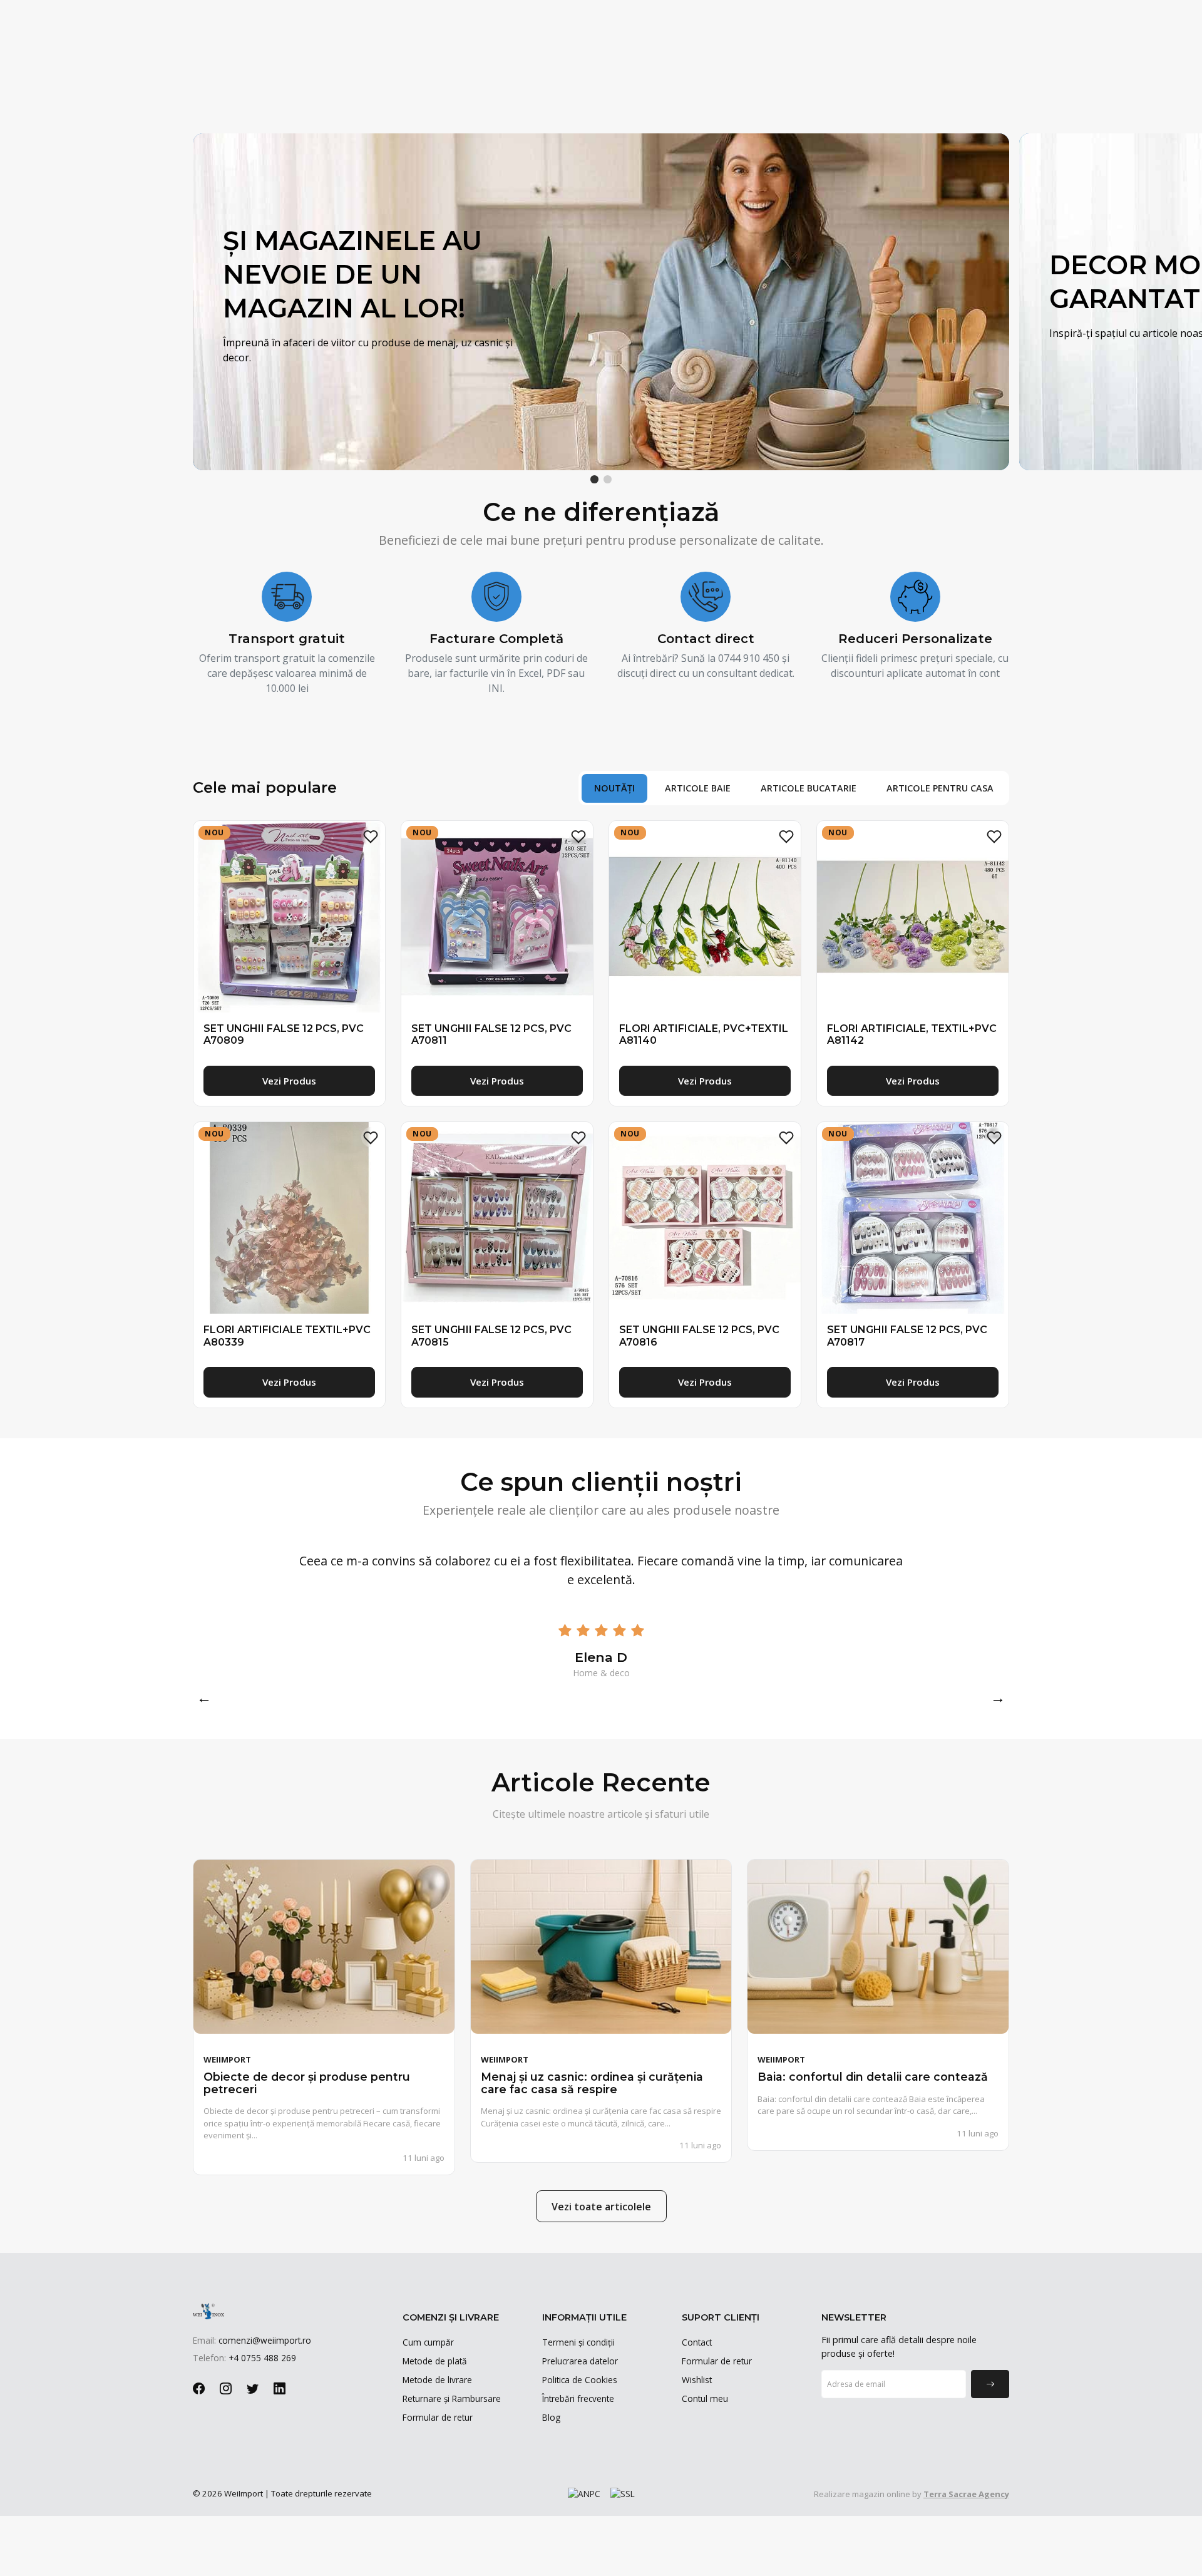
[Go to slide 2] (608, 479)
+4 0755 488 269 (240, 14)
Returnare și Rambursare (452, 2398)
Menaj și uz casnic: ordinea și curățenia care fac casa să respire (592, 2083)
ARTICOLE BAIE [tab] (698, 788)
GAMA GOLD (465, 69)
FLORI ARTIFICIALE (544, 69)
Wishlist (697, 2380)
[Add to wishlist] (371, 836)
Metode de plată (435, 2361)
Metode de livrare (437, 2380)
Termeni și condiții (578, 2342)
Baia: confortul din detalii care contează (873, 2077)
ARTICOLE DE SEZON (297, 69)
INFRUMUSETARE (644, 69)
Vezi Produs (289, 1081)
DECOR (719, 69)
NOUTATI (219, 69)
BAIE (766, 69)
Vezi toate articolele (601, 2207)
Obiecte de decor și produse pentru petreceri (307, 2083)
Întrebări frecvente (578, 2398)
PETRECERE (867, 69)
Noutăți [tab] (614, 788)
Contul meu (705, 2398)
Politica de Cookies (580, 2380)
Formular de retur (438, 2417)
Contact (697, 2342)
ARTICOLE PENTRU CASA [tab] (940, 788)
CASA (809, 69)
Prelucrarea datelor (580, 2361)
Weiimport (227, 2059)
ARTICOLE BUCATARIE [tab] (809, 788)
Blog (551, 2417)
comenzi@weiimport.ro (326, 14)
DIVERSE (932, 69)
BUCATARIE (390, 69)
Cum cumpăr (428, 2342)
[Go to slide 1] (594, 479)
